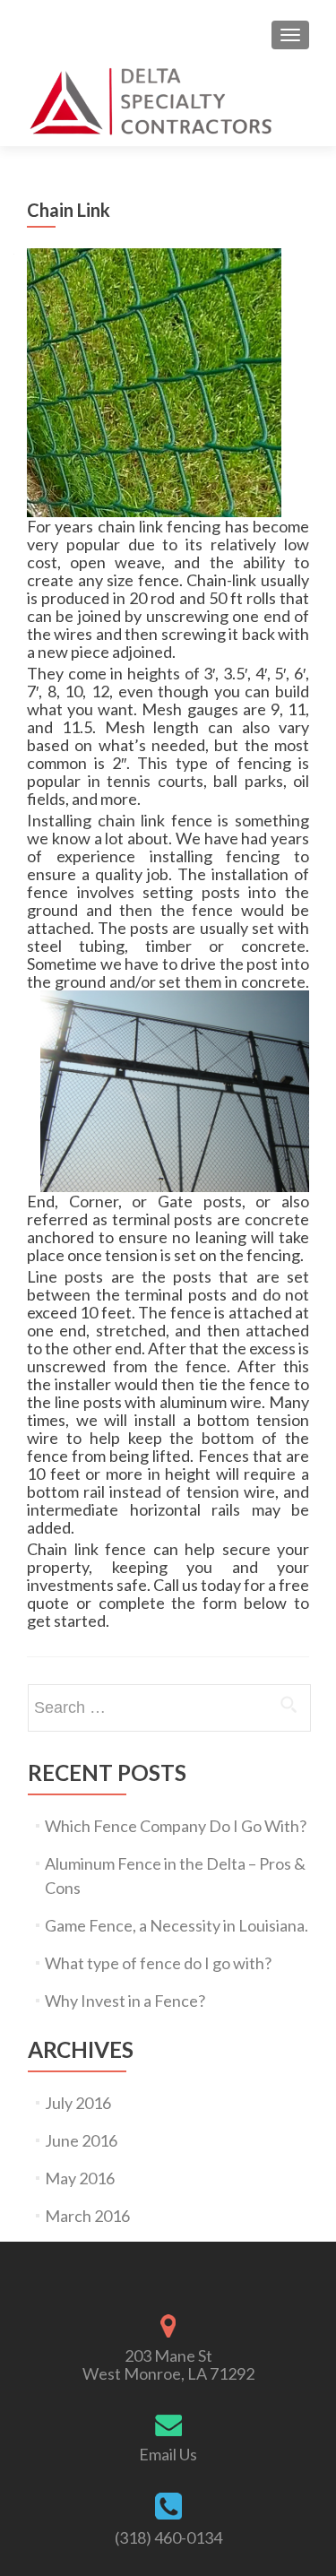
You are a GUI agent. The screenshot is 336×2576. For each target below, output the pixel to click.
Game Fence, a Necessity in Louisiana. (177, 1925)
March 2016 (87, 2216)
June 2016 (81, 2140)
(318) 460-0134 (168, 2537)
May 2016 (80, 2178)
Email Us (168, 2454)
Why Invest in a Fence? (125, 2001)
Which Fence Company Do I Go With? (176, 1826)
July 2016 (78, 2103)
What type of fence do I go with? (158, 1963)
